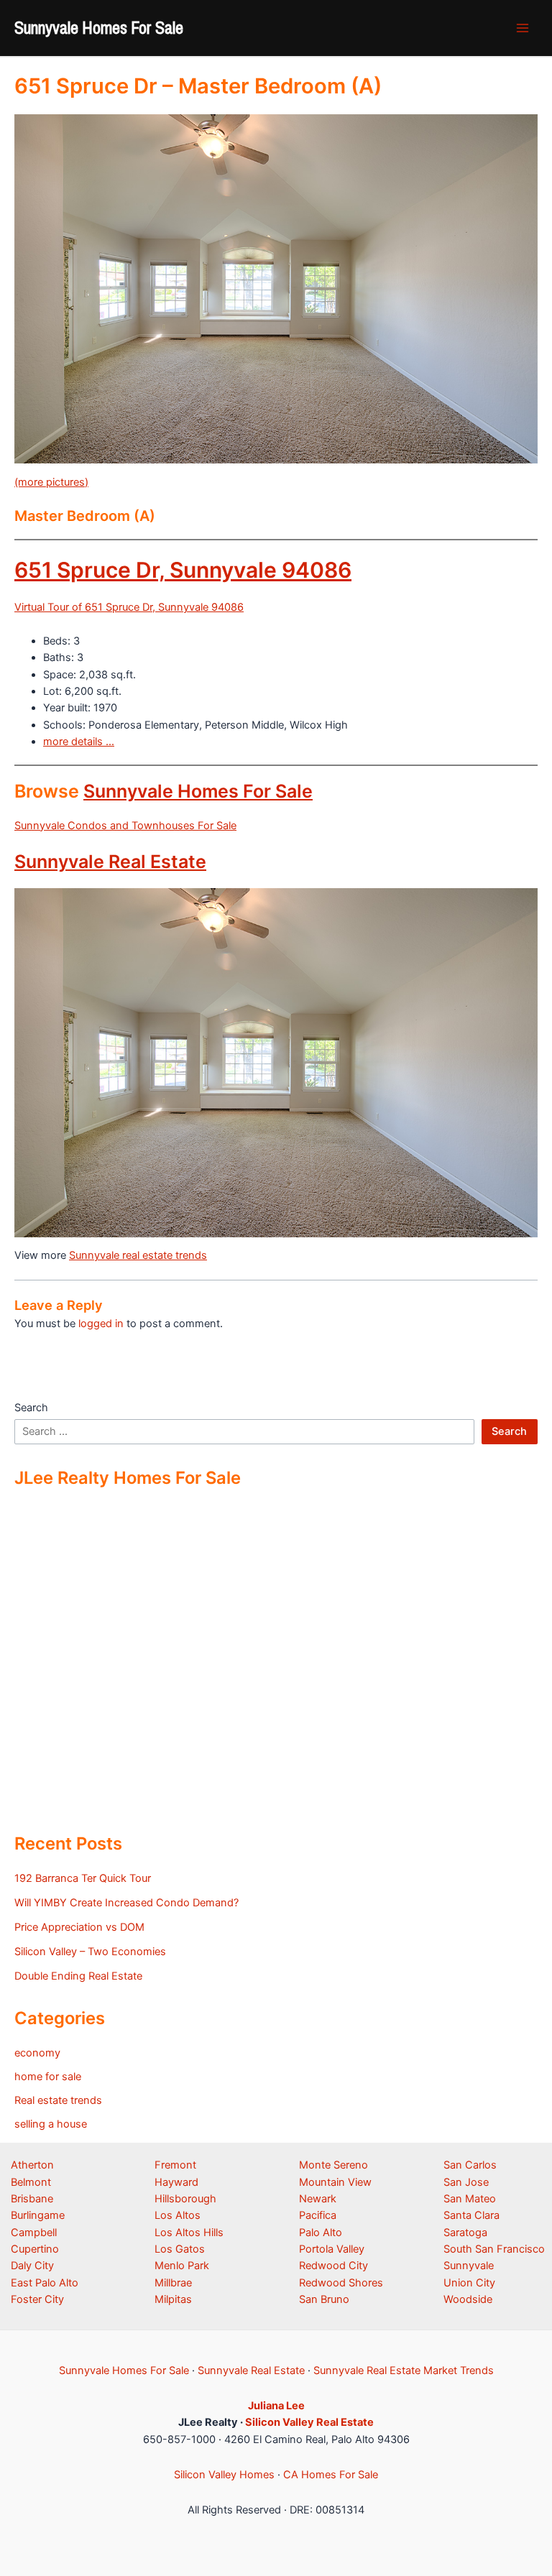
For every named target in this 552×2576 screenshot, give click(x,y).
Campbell (34, 2233)
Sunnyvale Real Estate (110, 862)
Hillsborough (185, 2199)
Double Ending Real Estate (78, 1976)
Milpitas (173, 2299)
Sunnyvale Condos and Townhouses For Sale (125, 826)
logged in (101, 1324)
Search (31, 1408)
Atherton (32, 2165)
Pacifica (318, 2215)
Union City (469, 2283)
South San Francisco (494, 2249)
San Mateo (470, 2199)
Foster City (37, 2299)
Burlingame (38, 2215)
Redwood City (333, 2266)
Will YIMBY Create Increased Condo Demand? (126, 1903)
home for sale (48, 2077)
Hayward (176, 2182)
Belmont (31, 2182)
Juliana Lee (276, 2406)
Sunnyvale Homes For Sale (99, 27)
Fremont (175, 2165)
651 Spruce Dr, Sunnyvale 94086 (183, 570)
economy (37, 2053)
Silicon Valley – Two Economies (90, 1952)
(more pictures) (51, 482)
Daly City (32, 2266)
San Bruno (324, 2299)
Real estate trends (58, 2100)
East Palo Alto (45, 2283)
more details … (79, 742)
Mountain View (335, 2182)
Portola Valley (332, 2249)
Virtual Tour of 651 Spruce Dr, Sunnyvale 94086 (129, 607)
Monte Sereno (333, 2165)
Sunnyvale (469, 2266)
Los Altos (178, 2215)
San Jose (466, 2182)
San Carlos (470, 2165)
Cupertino (35, 2249)
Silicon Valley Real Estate (309, 2422)
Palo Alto (321, 2233)
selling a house (51, 2124)
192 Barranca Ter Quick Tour (83, 1878)
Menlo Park (182, 2266)
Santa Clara (471, 2215)
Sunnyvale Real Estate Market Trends (404, 2370)
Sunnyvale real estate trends (138, 1255)
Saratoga (465, 2233)
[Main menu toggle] (523, 28)
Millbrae (173, 2283)
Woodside (468, 2299)
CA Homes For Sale (331, 2475)
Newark (318, 2199)
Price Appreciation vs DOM (79, 1927)
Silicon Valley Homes (224, 2475)
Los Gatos (180, 2249)
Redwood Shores (341, 2283)
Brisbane (32, 2199)
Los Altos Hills (189, 2233)
